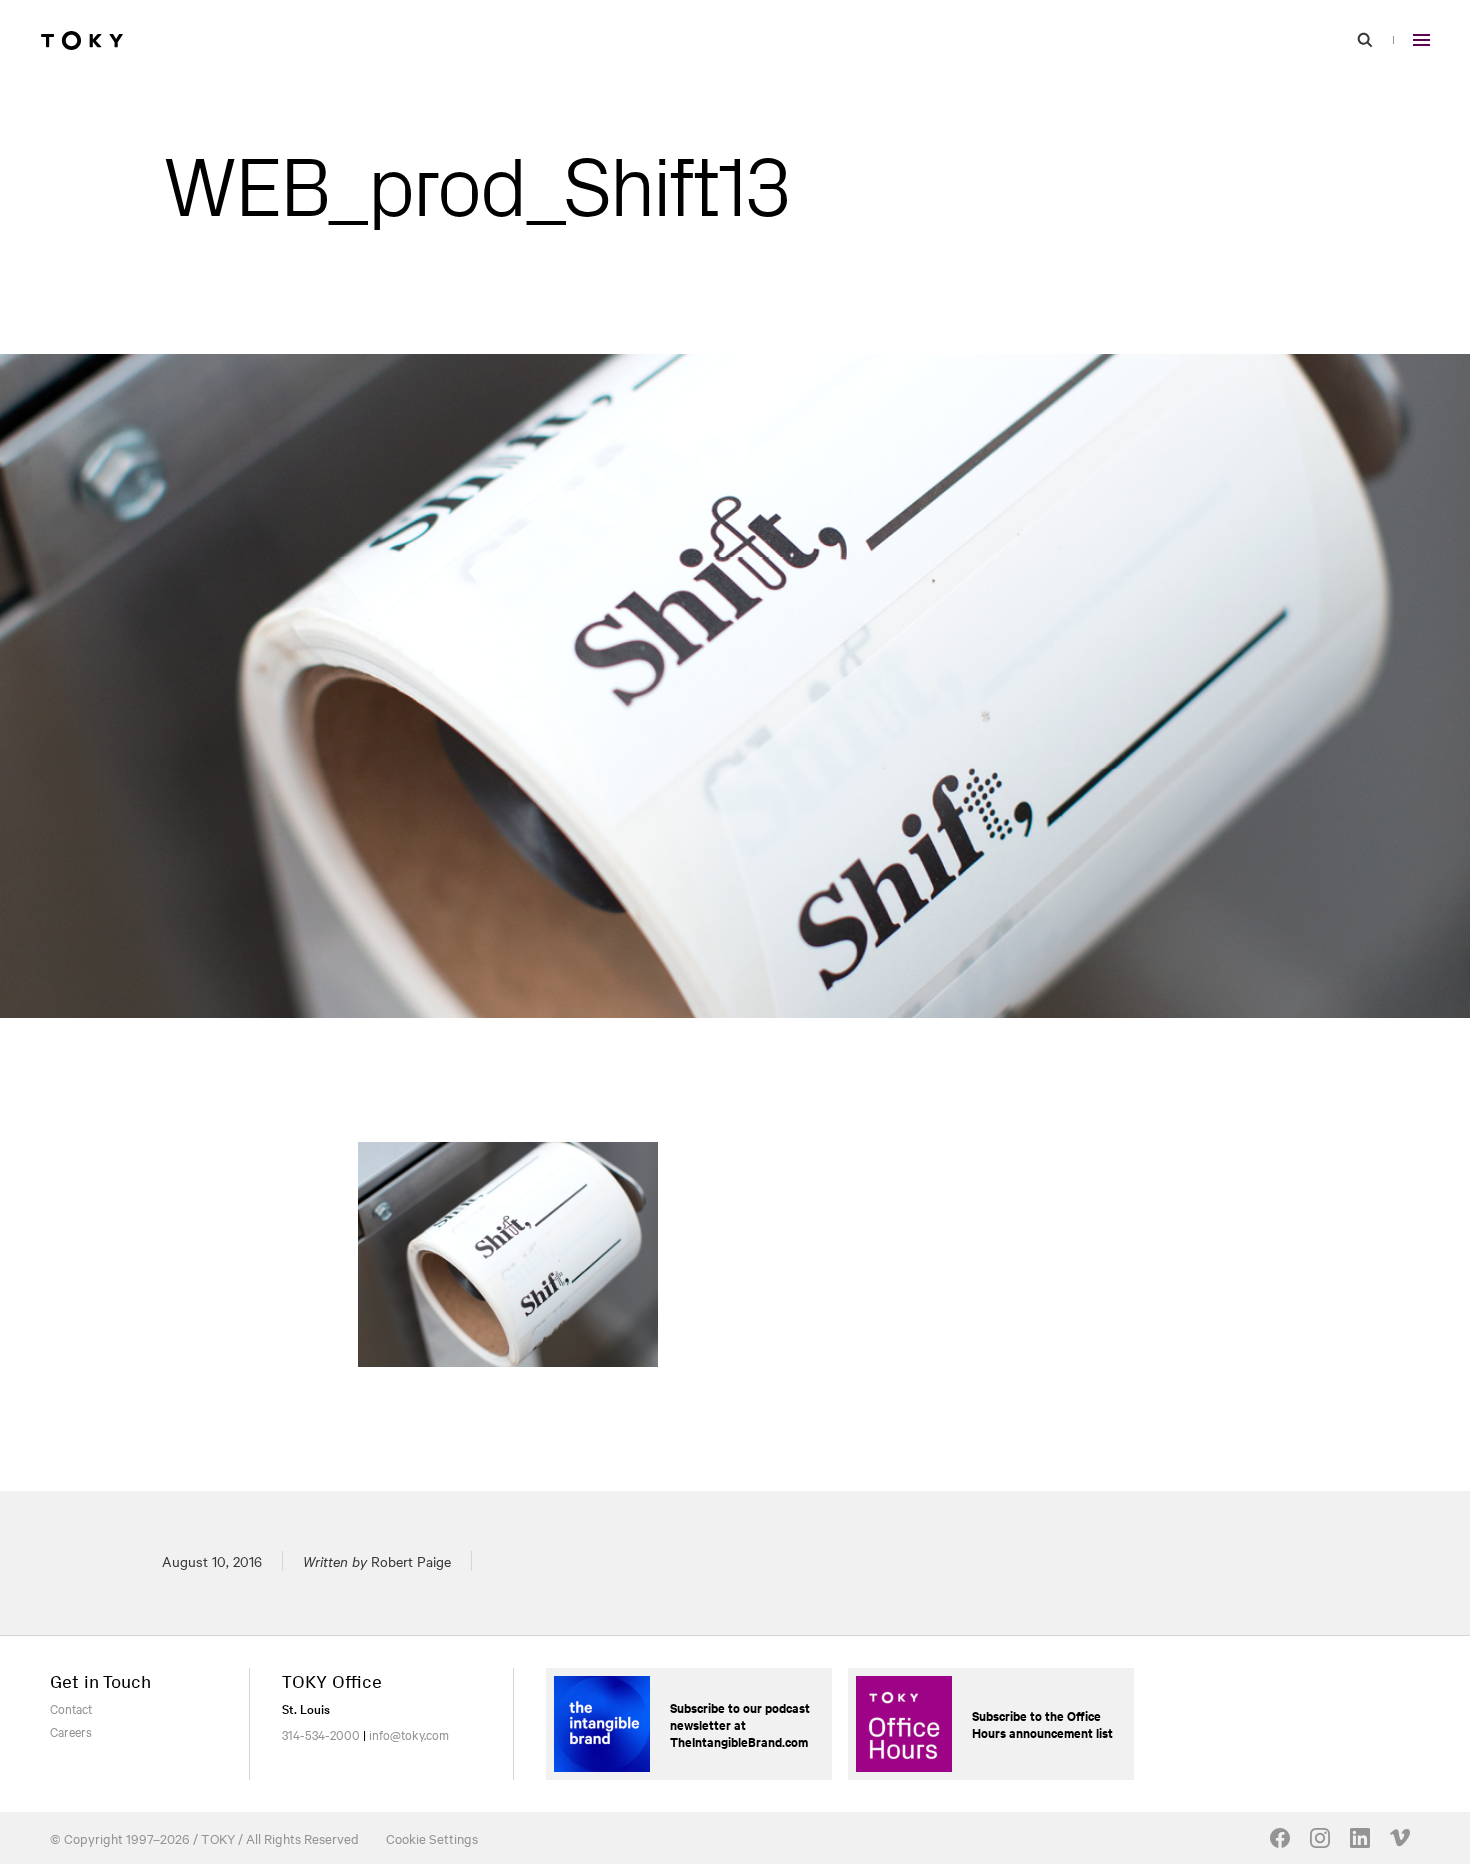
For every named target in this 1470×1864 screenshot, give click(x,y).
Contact (71, 1708)
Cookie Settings (432, 1838)
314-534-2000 (321, 1734)
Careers (71, 1731)
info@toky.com (409, 1734)
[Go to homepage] (82, 40)
